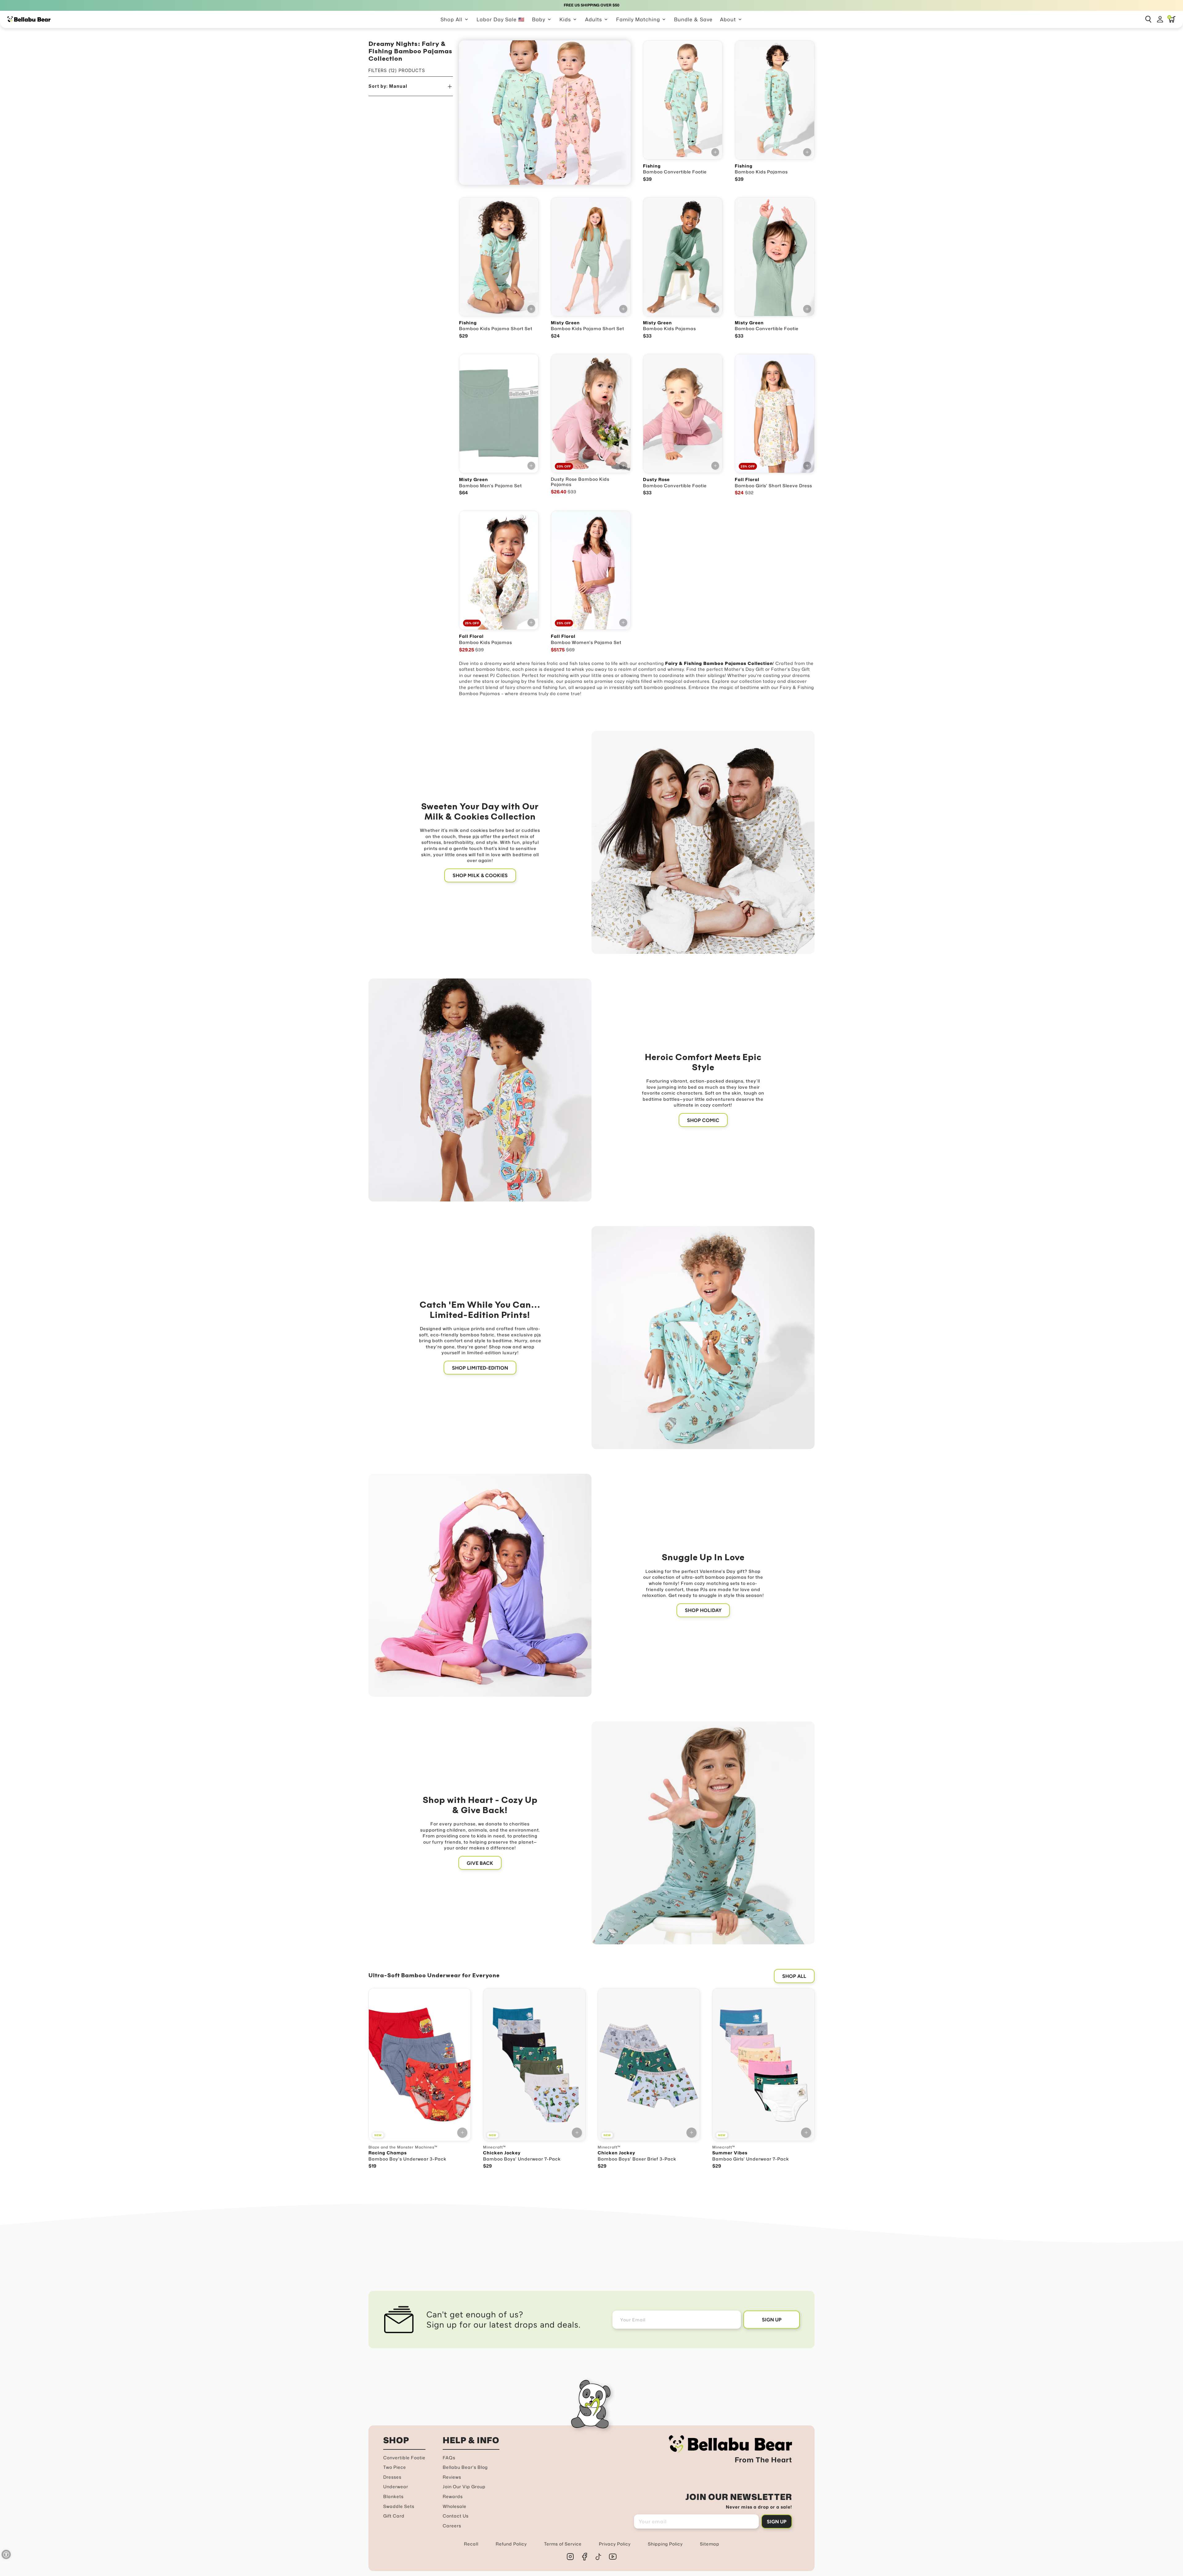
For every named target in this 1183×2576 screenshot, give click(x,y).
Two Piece (395, 2467)
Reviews (452, 2477)
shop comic (703, 1120)
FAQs (449, 2458)
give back (480, 1863)
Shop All (794, 1976)
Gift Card (394, 2516)
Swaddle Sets (399, 2506)
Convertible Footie (404, 2458)
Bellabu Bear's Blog (465, 2467)
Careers (452, 2526)
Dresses (392, 2477)
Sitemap (710, 2544)
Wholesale (455, 2506)
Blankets (393, 2496)
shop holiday (703, 1610)
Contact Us (456, 2516)
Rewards (453, 2496)
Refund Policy (511, 2544)
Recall (471, 2544)
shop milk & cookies (480, 875)
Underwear (396, 2487)
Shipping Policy (665, 2544)
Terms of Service (563, 2544)
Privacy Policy (615, 2544)
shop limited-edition (480, 1368)
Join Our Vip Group (464, 2487)
